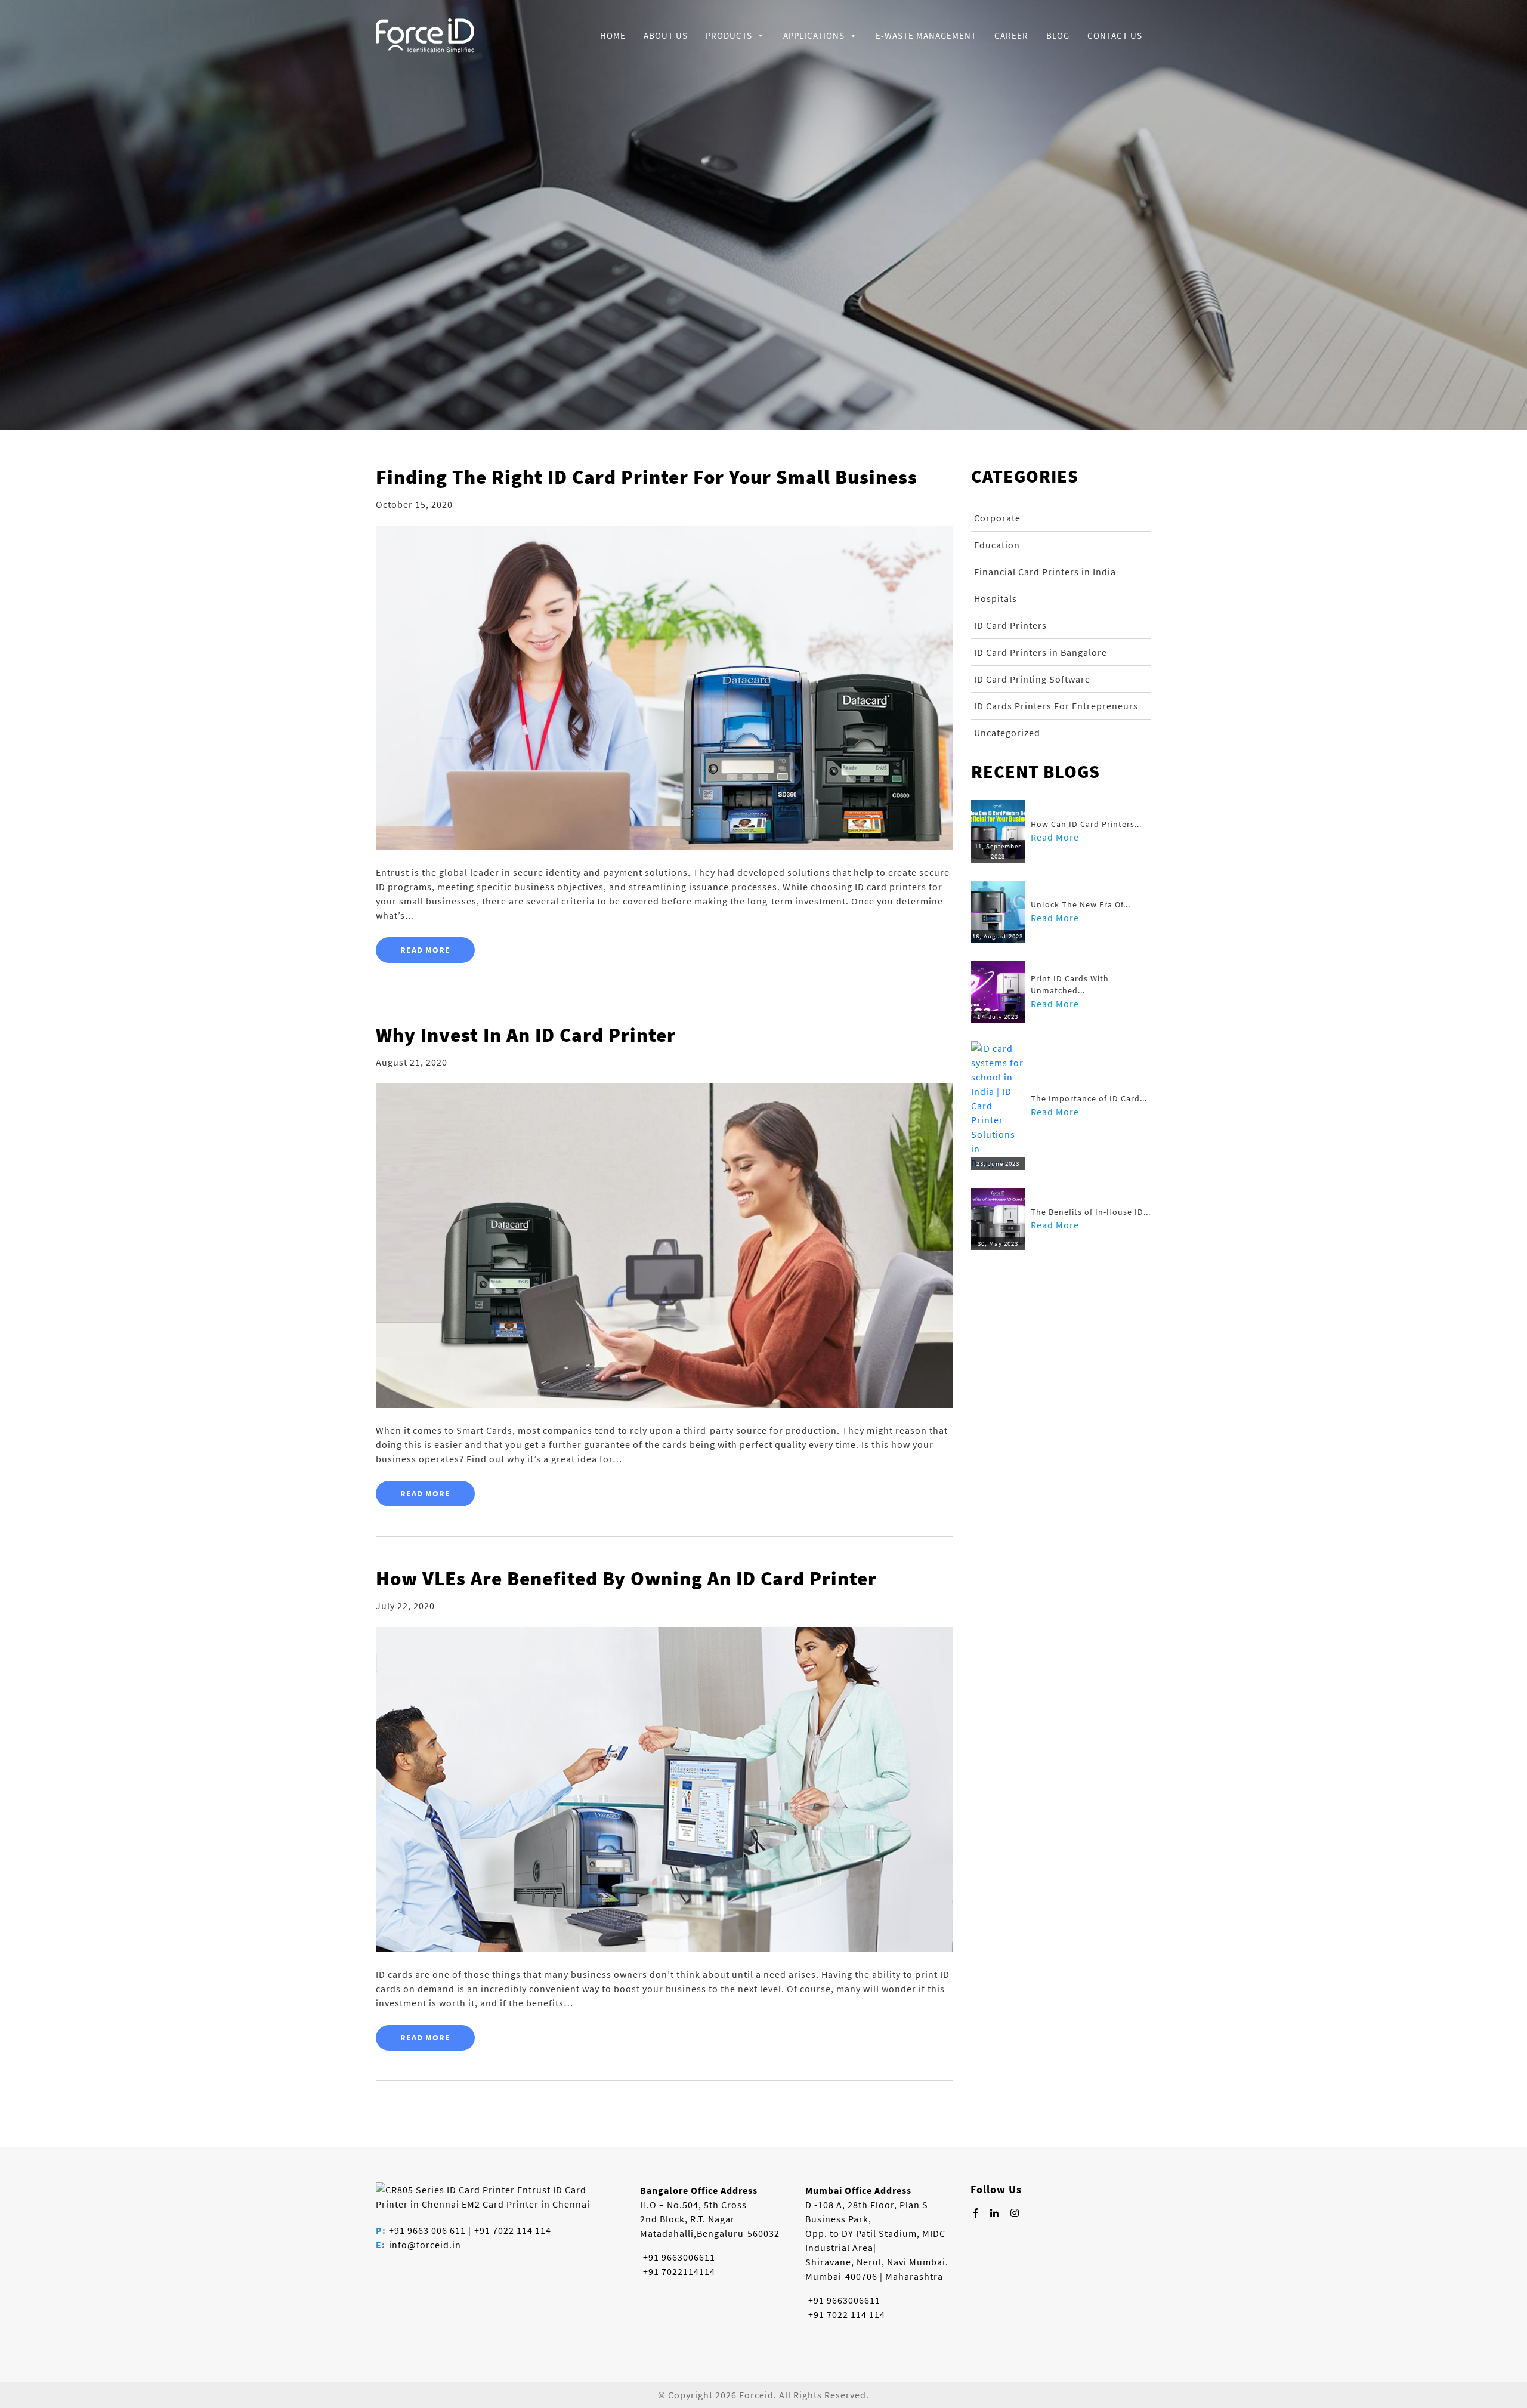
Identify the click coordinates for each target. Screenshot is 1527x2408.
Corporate (997, 518)
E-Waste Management (926, 35)
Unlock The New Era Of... (1081, 904)
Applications (814, 35)
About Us (666, 35)
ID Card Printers (1010, 625)
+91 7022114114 (679, 2271)
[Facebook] (976, 2213)
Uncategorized (1007, 733)
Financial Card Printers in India (1045, 572)
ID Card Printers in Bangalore (1041, 652)
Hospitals (996, 598)
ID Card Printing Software (1032, 679)
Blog (1058, 35)
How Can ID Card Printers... (1086, 824)
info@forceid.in (425, 2245)
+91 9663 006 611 (427, 2230)
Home (613, 35)
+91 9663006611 (679, 2257)
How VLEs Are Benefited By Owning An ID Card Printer (626, 1578)
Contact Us (1115, 35)
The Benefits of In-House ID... (1091, 1212)
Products (729, 35)
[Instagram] (1015, 2213)
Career (1011, 35)
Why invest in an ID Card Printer (526, 1035)
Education (997, 545)
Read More (425, 950)
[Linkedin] (995, 2213)
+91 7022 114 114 (513, 2230)
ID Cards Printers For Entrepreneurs (1056, 706)
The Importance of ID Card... (1089, 1098)
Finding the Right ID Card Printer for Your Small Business (647, 477)
